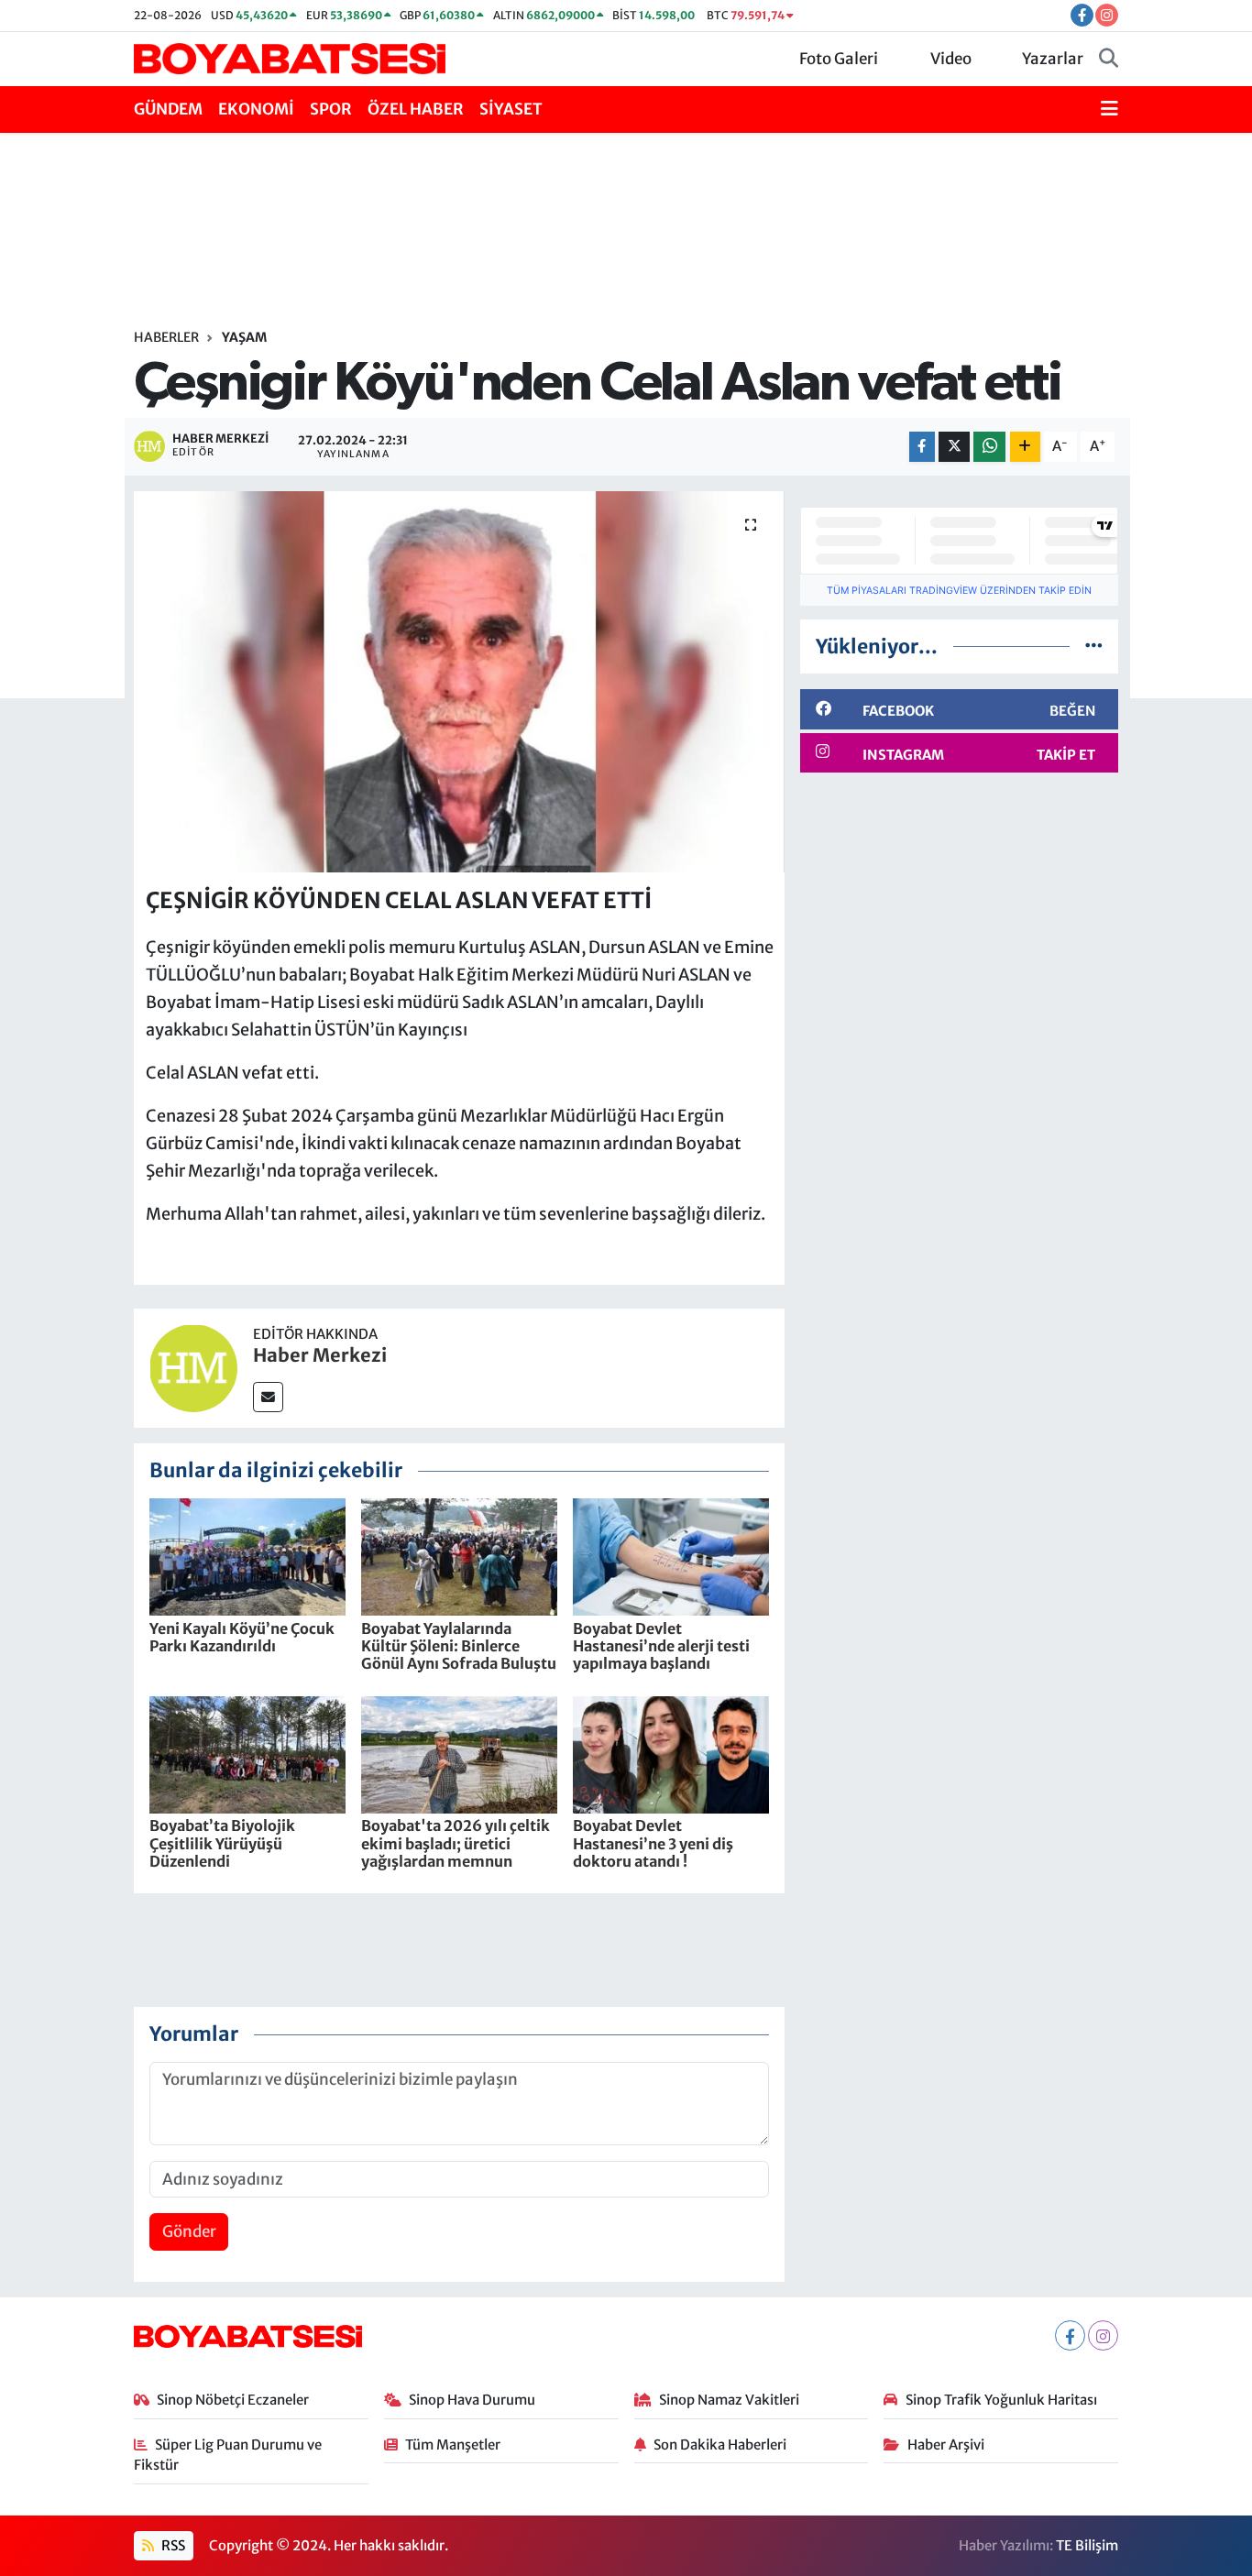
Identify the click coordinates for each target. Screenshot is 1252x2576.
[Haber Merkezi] (193, 1367)
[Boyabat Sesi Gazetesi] (290, 58)
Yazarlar (1053, 59)
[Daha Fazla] (1025, 447)
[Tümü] (1094, 646)
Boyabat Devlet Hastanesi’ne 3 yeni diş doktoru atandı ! (653, 1843)
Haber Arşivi (946, 2444)
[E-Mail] (268, 1397)
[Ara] (1109, 60)
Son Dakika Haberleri (720, 2444)
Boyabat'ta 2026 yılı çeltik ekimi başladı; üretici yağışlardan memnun (456, 1843)
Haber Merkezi (320, 1355)
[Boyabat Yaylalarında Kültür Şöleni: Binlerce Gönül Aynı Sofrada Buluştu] (459, 1556)
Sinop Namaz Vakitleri (729, 2400)
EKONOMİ (256, 109)
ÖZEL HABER (416, 109)
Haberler (166, 337)
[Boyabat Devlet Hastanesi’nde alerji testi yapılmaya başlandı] (671, 1556)
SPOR (331, 109)
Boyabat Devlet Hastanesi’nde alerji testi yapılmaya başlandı (661, 1646)
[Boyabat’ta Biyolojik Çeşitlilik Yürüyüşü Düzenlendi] (247, 1754)
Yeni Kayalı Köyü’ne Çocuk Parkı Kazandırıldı (242, 1637)
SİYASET (511, 109)
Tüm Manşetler (453, 2444)
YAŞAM (244, 337)
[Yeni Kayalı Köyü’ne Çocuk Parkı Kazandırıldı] (247, 1556)
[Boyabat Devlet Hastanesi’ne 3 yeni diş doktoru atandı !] (671, 1754)
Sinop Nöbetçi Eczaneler (233, 2400)
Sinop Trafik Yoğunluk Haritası (1001, 2400)
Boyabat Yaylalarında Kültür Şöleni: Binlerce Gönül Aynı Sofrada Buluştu (459, 1646)
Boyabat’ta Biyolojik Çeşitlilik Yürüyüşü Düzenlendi (222, 1843)
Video (951, 59)
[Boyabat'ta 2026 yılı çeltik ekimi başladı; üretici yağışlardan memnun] (459, 1754)
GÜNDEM (168, 109)
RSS (172, 2545)
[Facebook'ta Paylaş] (922, 447)
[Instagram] (1103, 2335)
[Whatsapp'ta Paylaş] (989, 447)
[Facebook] (1070, 2335)
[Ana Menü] (1109, 110)
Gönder (189, 2231)
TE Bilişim (1087, 2545)
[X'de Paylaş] (954, 447)
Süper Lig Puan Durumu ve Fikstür (228, 2455)
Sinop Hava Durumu (472, 2400)
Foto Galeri (839, 59)
